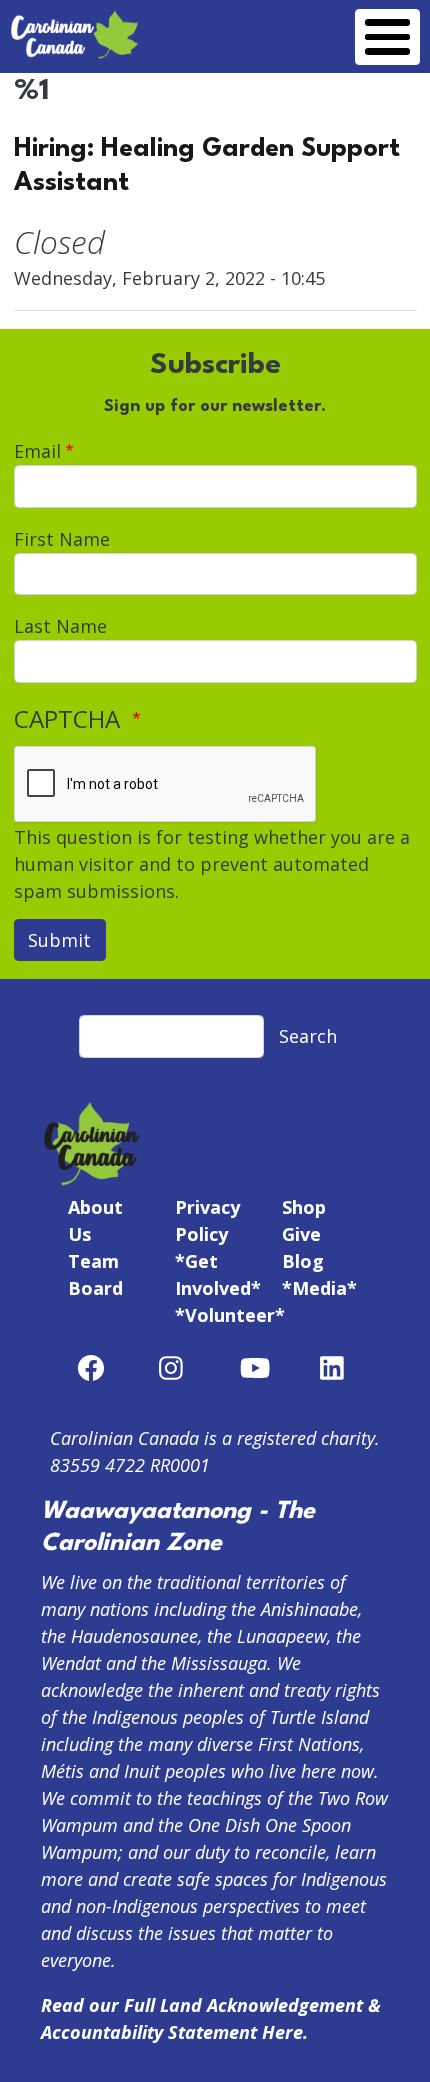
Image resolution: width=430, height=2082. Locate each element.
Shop (304, 1207)
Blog (303, 1261)
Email (37, 451)
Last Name (60, 626)
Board (95, 1288)
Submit (59, 940)
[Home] (75, 22)
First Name (62, 539)
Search (308, 1036)
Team (93, 1261)
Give (301, 1234)
